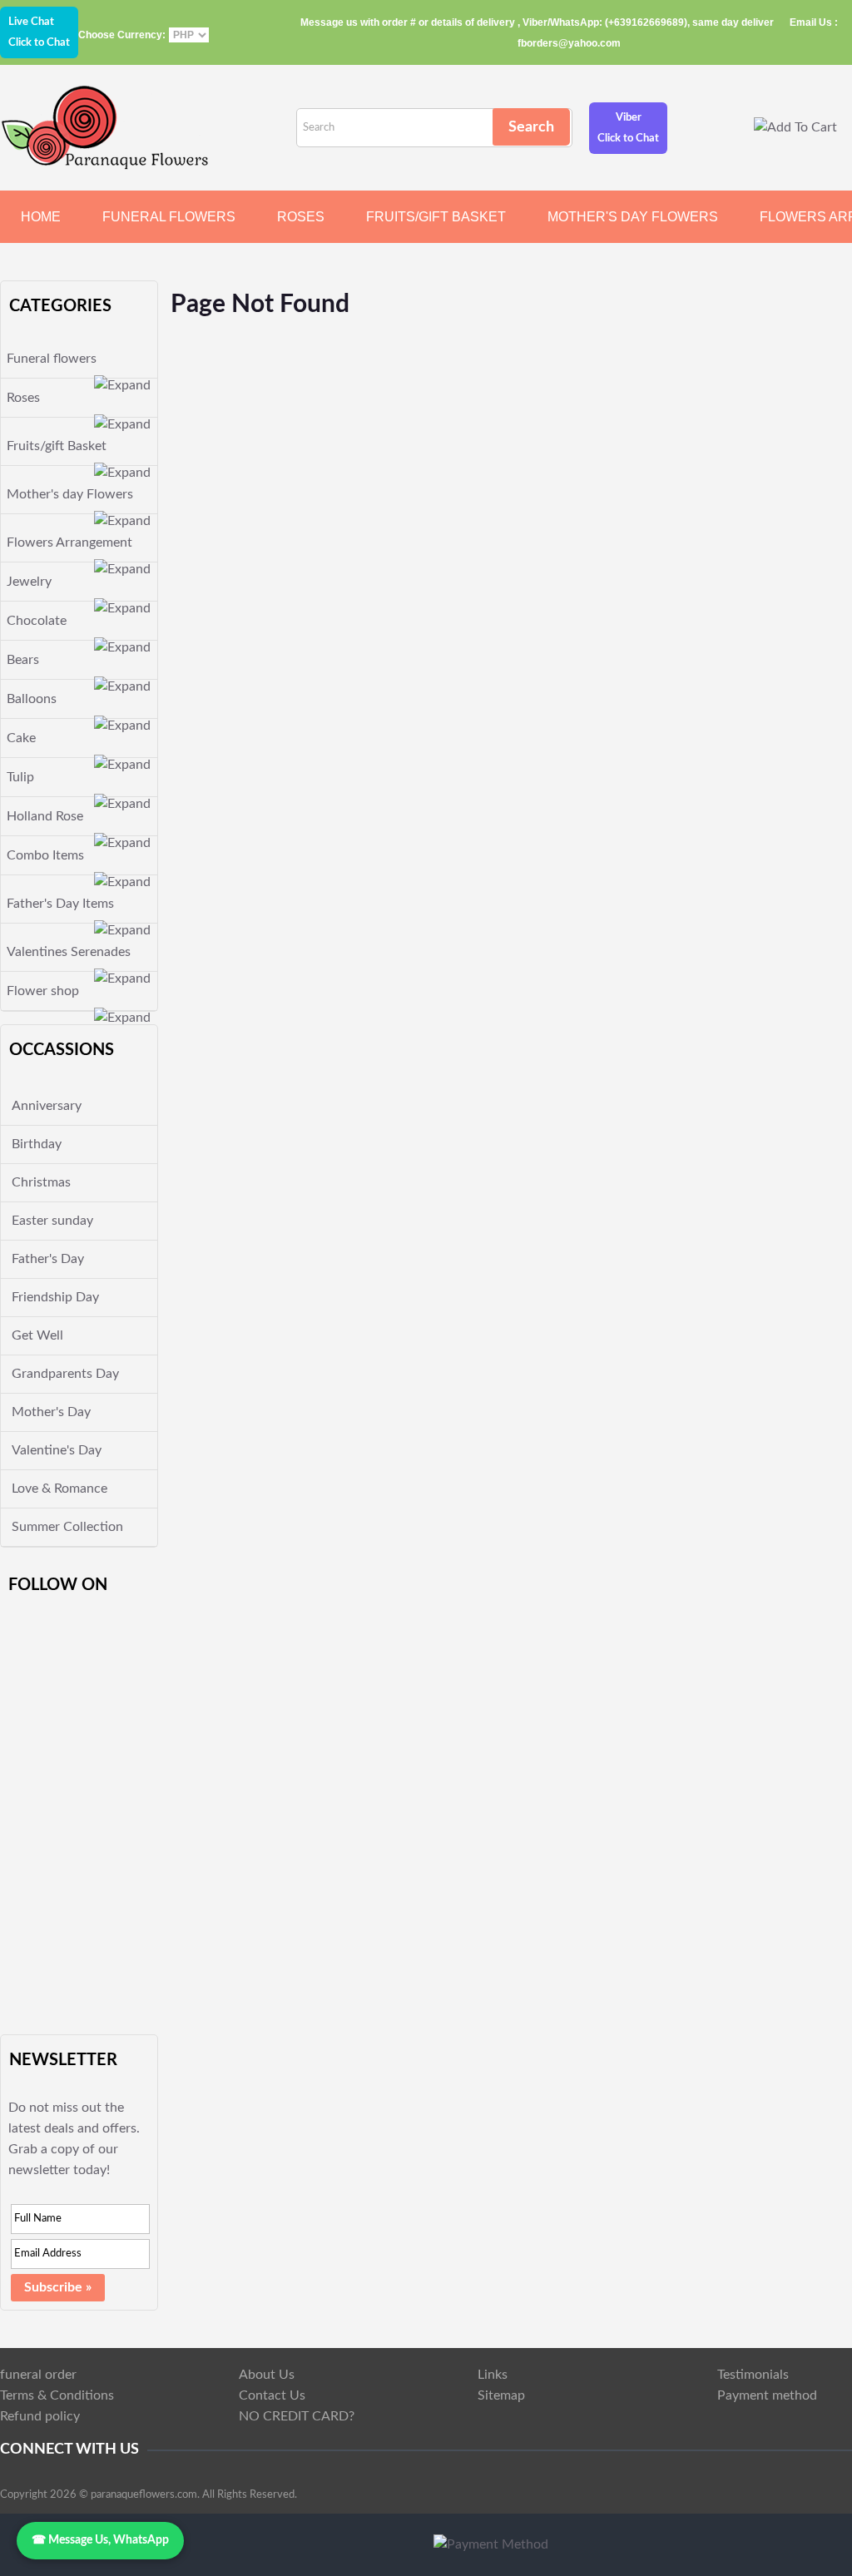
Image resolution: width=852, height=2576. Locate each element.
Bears (23, 660)
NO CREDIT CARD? (297, 2416)
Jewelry (29, 582)
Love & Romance (59, 1489)
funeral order (38, 2375)
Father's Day (48, 1259)
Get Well (37, 1335)
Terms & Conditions (57, 2395)
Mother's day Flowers (633, 217)
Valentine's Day (57, 1450)
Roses (301, 217)
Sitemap (501, 2395)
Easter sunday (52, 1221)
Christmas (41, 1182)
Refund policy (40, 2416)
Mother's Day (51, 1412)
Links (493, 2375)
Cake (21, 738)
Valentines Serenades (69, 952)
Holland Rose (45, 816)
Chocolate (37, 621)
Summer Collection (67, 1527)
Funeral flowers (169, 217)
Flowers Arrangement (69, 542)
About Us (267, 2375)
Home (41, 217)
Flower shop (43, 991)
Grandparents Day (65, 1374)
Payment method (767, 2395)
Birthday (37, 1144)
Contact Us (272, 2395)
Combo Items (45, 855)
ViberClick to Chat (628, 128)
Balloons (32, 699)
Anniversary (47, 1106)
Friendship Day (55, 1297)
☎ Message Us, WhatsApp (100, 2540)
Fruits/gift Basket (436, 217)
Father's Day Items (60, 904)
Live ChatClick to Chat (39, 32)
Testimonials (753, 2375)
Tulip (20, 777)
